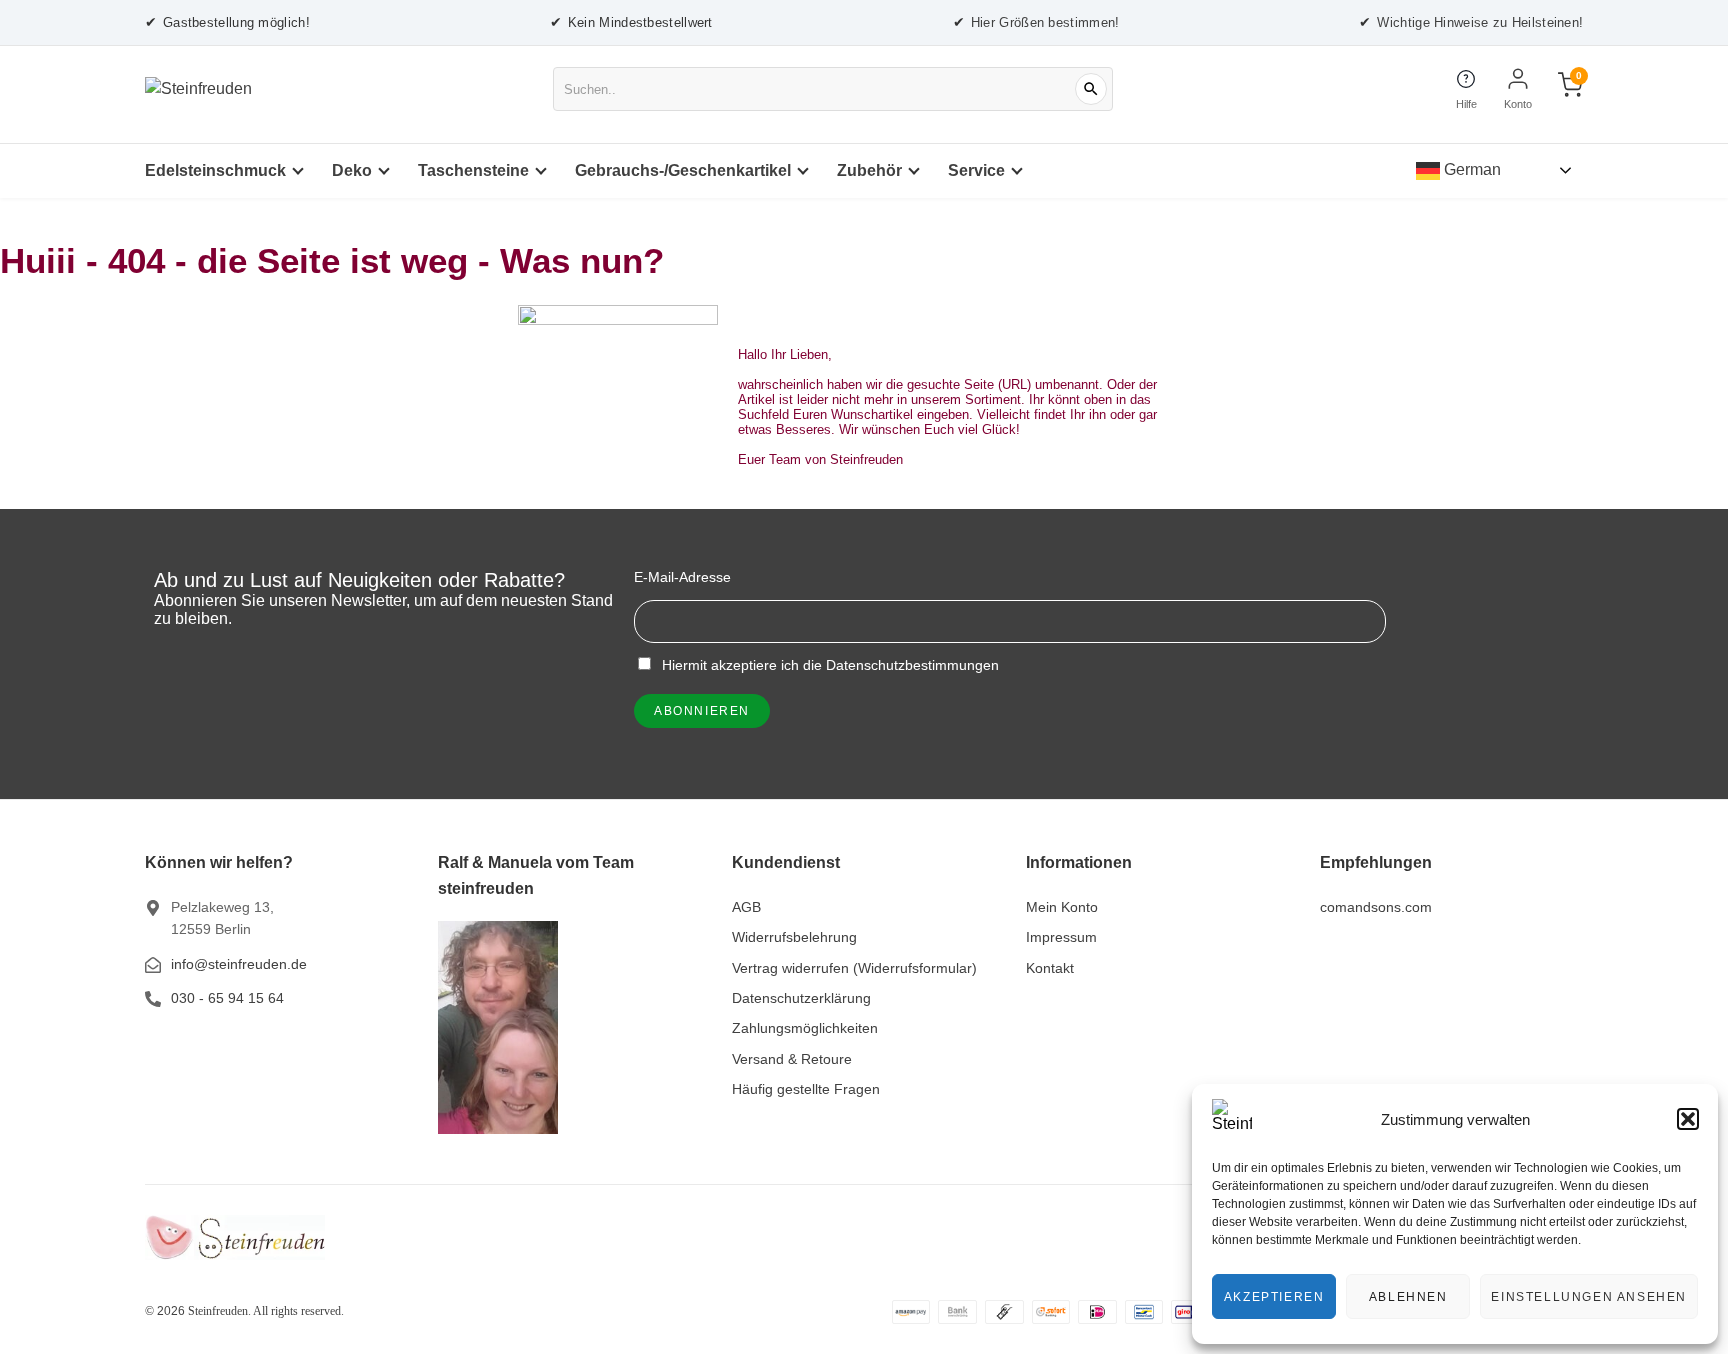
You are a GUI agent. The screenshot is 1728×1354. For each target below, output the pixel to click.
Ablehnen (1408, 1297)
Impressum (1061, 937)
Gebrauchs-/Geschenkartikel (683, 170)
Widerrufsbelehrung (794, 937)
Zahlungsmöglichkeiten (805, 1028)
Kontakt (1050, 968)
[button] (1688, 1119)
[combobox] (833, 89)
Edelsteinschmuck (215, 170)
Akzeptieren (1274, 1297)
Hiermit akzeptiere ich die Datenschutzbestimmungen (828, 665)
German (1470, 169)
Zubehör (869, 170)
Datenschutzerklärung (801, 998)
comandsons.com (1376, 907)
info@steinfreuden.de (239, 964)
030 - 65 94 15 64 (227, 998)
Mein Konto (1062, 907)
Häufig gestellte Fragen (806, 1089)
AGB (746, 907)
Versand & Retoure (792, 1059)
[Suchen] (1091, 89)
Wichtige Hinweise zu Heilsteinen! (1471, 22)
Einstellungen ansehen (1589, 1297)
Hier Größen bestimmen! (1036, 22)
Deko (352, 170)
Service (976, 170)
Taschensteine (473, 170)
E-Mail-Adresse (682, 577)
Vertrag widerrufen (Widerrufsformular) (854, 968)
